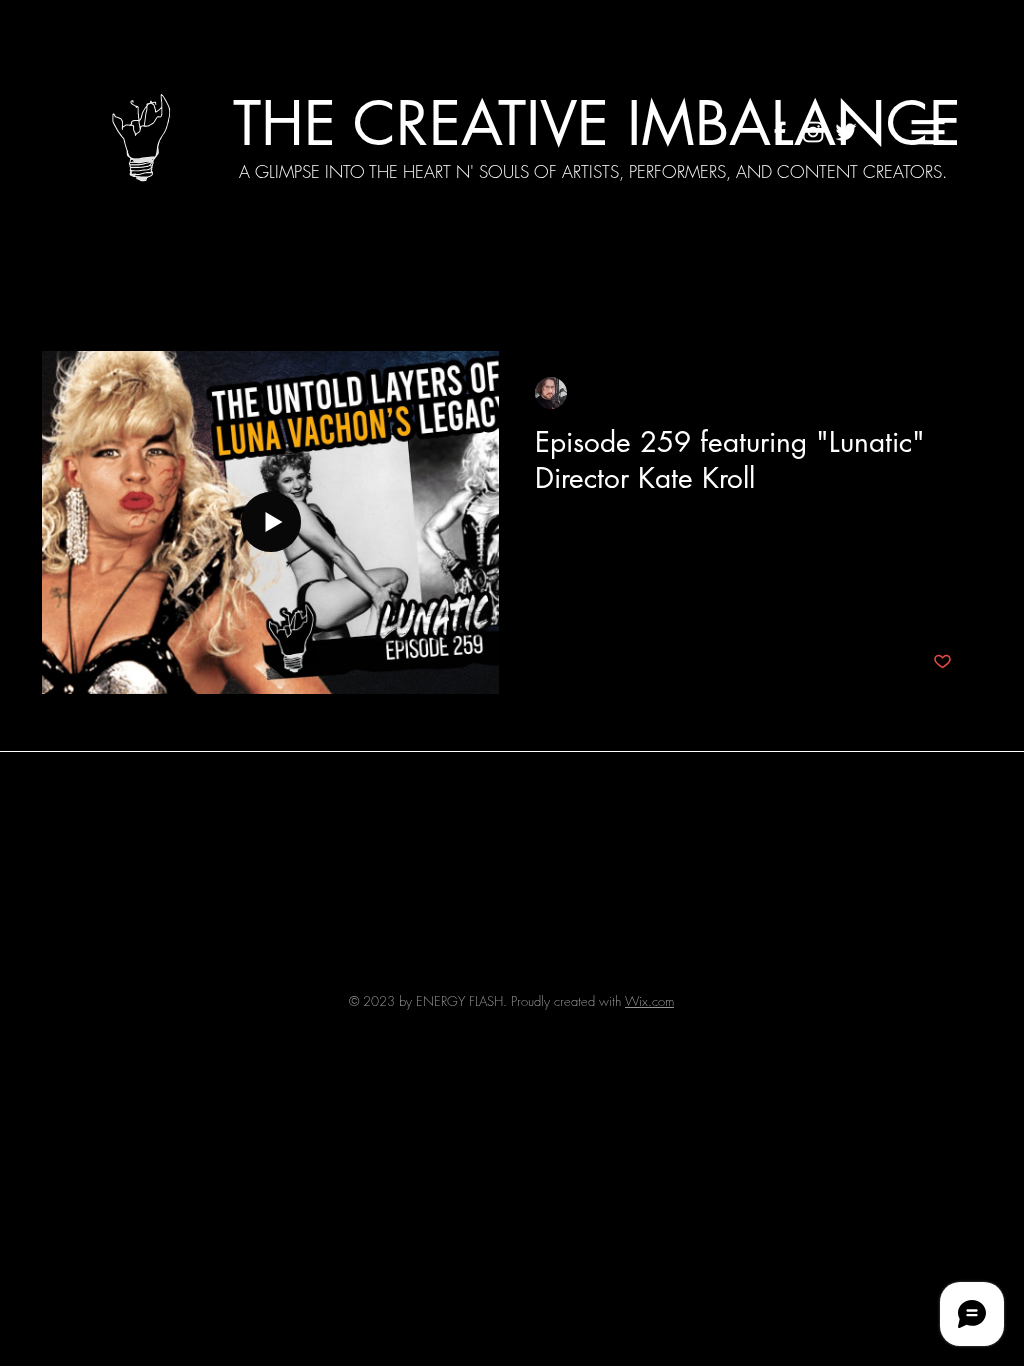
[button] (928, 132)
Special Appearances (356, 291)
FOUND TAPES (791, 291)
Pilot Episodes (655, 291)
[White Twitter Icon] (846, 132)
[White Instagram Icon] (813, 132)
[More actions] (949, 393)
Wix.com (649, 1001)
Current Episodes (189, 291)
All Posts (68, 291)
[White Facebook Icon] (780, 132)
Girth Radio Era (519, 291)
